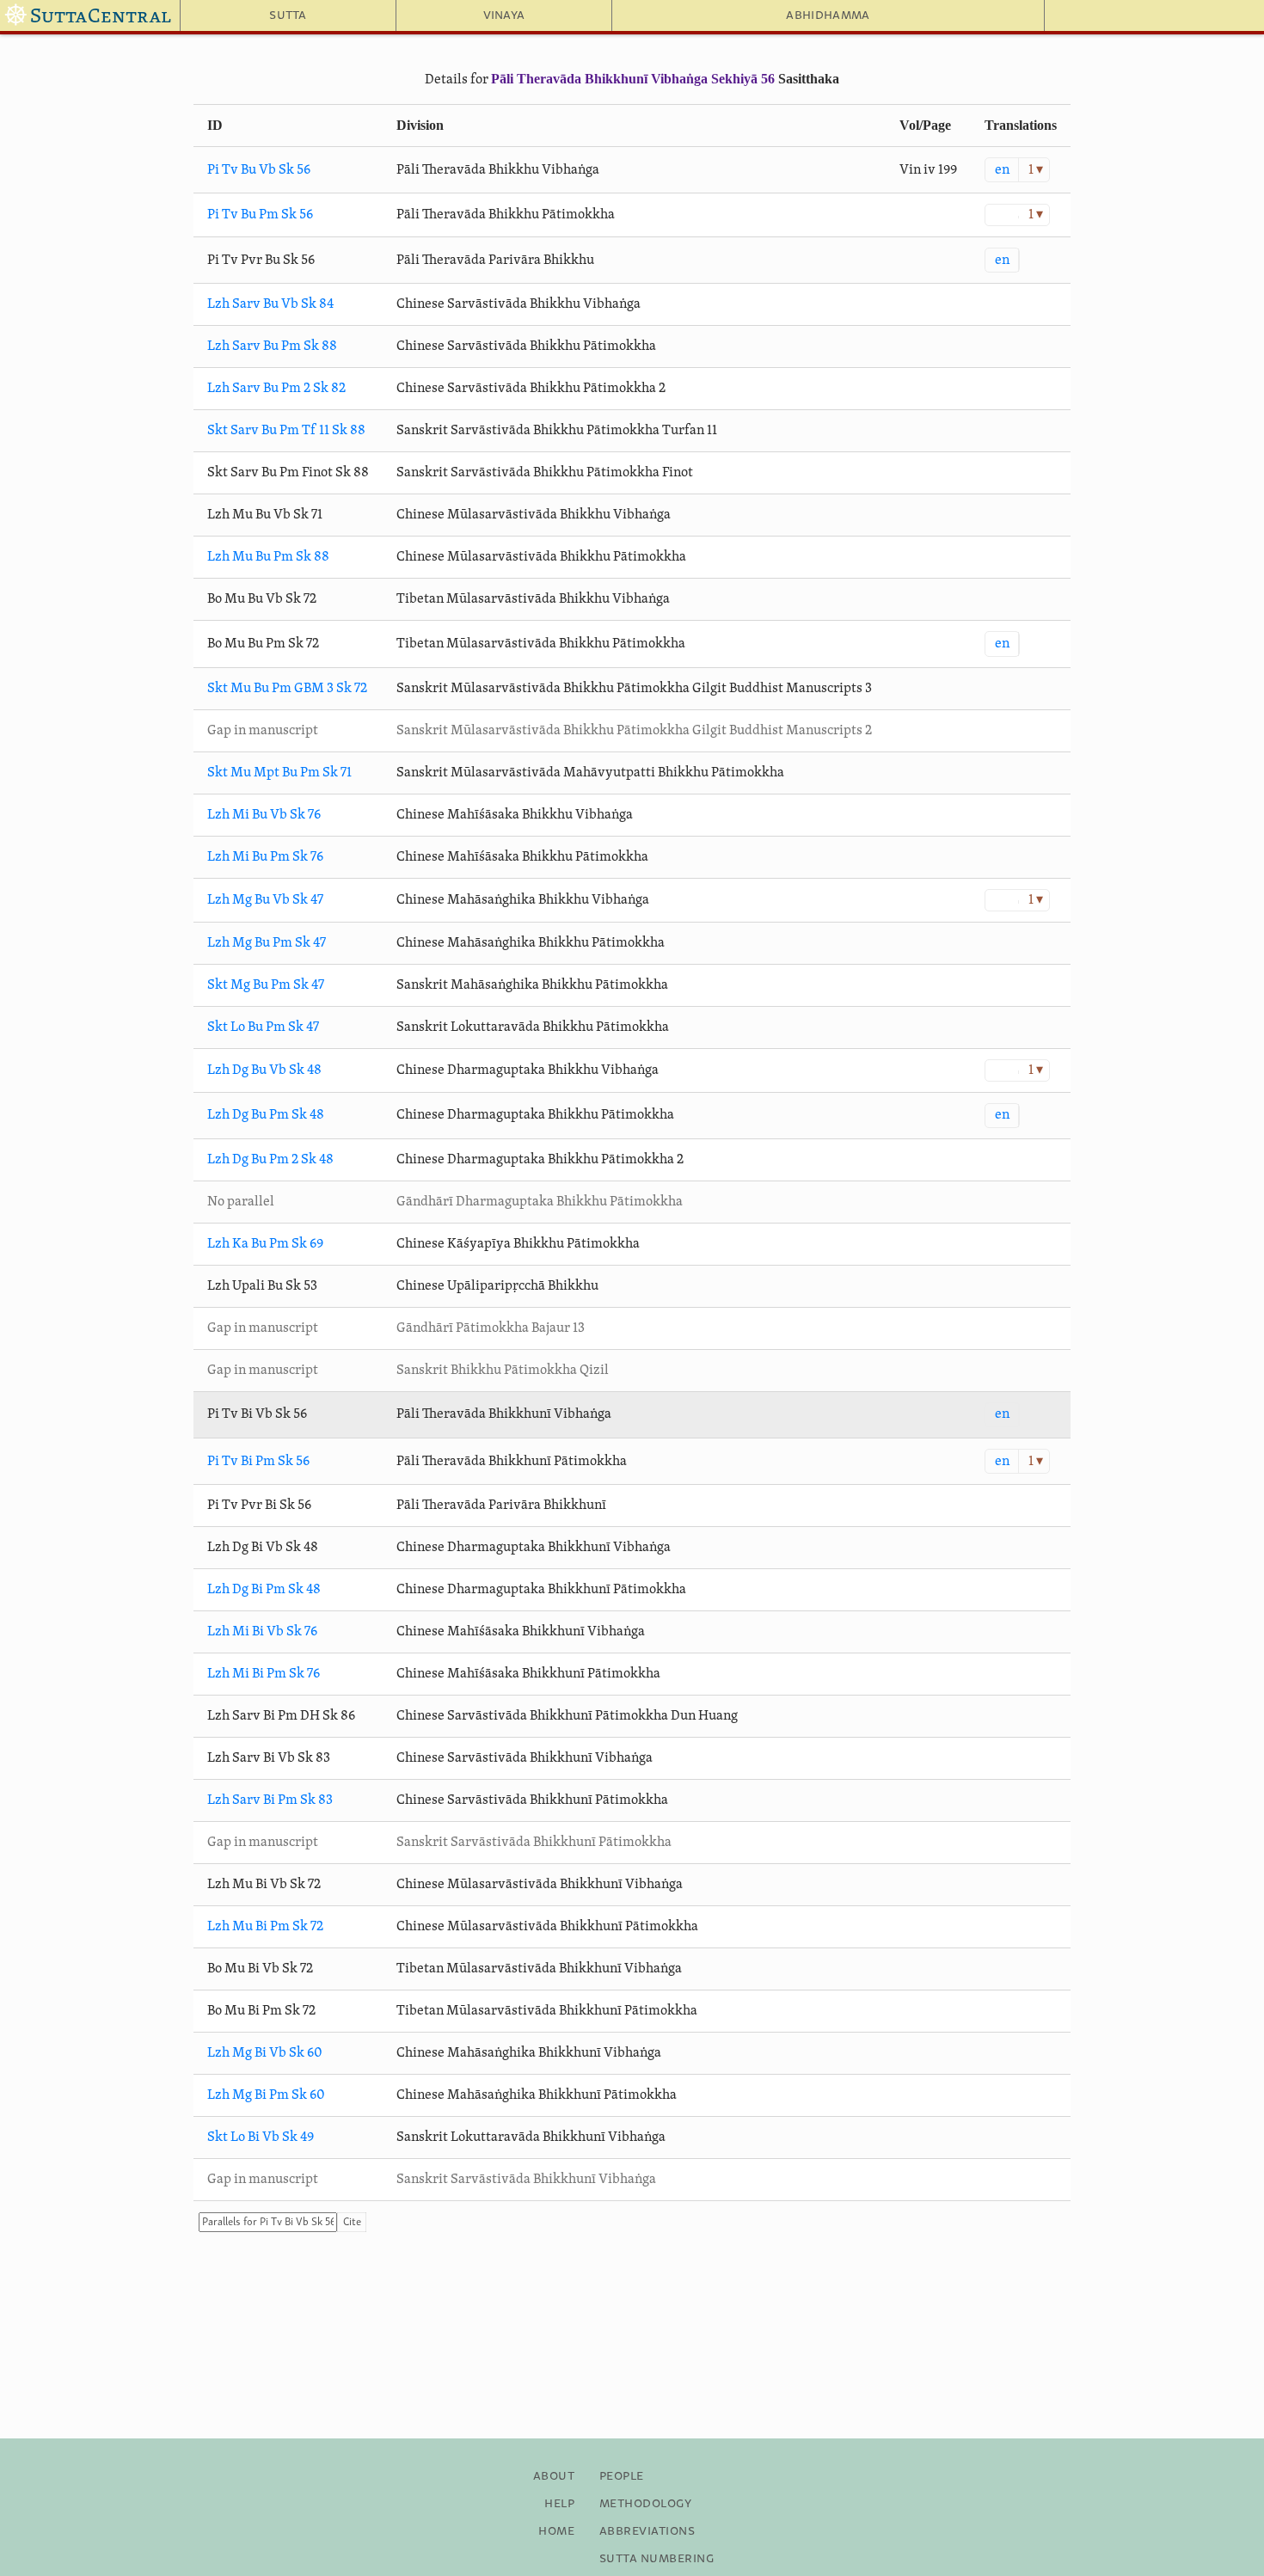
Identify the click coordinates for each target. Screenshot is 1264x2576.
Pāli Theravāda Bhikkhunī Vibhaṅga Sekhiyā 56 (633, 79)
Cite (352, 2222)
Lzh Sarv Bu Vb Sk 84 (270, 304)
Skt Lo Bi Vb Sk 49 (261, 2137)
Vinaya (504, 15)
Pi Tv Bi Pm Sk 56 (258, 1462)
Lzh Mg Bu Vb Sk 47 (265, 900)
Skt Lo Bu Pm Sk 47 (263, 1027)
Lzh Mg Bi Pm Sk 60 (266, 2095)
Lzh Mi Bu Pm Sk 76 (265, 857)
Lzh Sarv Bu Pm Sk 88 (272, 347)
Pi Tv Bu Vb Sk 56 (259, 170)
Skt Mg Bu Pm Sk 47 (266, 985)
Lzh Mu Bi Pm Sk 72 (265, 1927)
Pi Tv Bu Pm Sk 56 (260, 215)
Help (559, 2504)
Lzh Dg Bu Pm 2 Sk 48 (270, 1160)
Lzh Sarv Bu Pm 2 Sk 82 (276, 389)
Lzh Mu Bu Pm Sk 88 (268, 557)
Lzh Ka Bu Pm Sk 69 (265, 1244)
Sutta (288, 15)
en (1002, 170)
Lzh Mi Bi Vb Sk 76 (262, 1632)
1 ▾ (1036, 170)
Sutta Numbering (657, 2559)
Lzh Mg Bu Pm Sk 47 (267, 943)
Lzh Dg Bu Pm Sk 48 (266, 1115)
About (554, 2476)
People (622, 2476)
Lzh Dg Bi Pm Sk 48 (264, 1590)
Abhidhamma (828, 15)
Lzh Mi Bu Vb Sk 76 (264, 815)
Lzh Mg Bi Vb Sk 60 (265, 2053)
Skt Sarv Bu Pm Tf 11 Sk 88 (286, 431)
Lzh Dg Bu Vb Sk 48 (264, 1070)
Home (556, 2531)
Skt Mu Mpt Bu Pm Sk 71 (279, 773)
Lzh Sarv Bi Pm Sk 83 (270, 1800)
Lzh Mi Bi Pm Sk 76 (264, 1674)
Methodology (645, 2504)
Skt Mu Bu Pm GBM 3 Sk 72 (287, 689)
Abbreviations (647, 2531)
